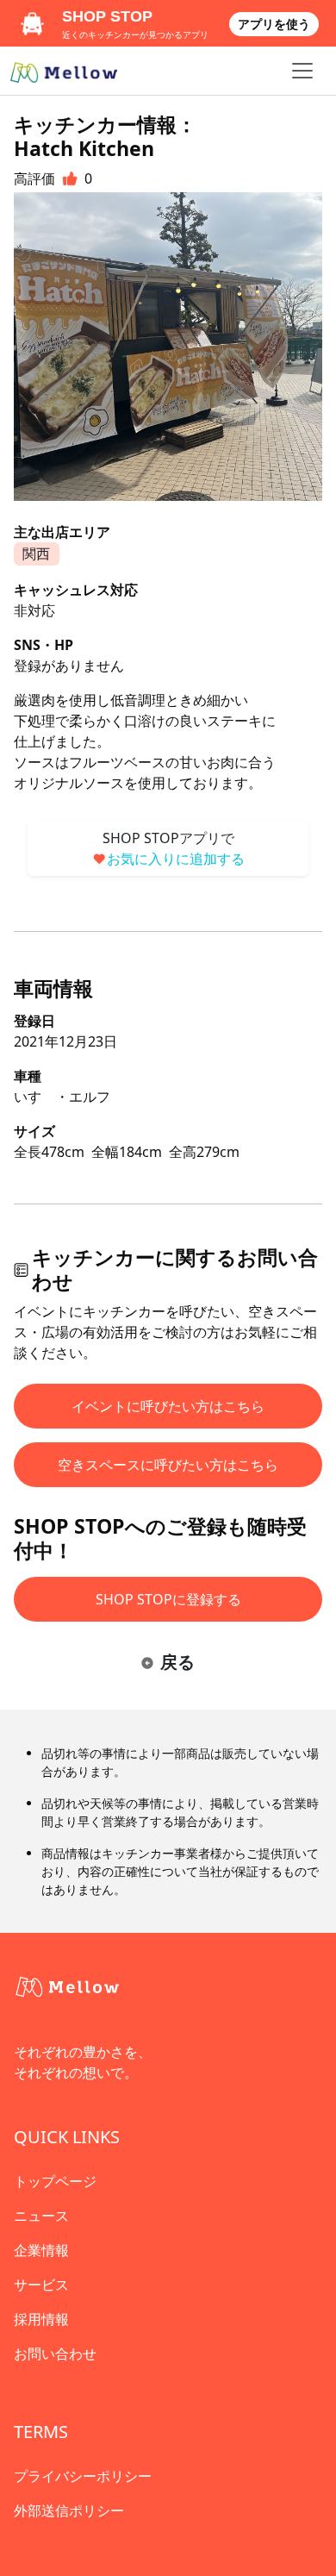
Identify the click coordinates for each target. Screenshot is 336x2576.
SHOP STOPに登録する (168, 1599)
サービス (41, 2285)
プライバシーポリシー (83, 2476)
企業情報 (41, 2250)
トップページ (55, 2181)
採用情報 (41, 2319)
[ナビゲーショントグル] (302, 71)
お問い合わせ (55, 2354)
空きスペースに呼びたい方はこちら (168, 1465)
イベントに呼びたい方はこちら (168, 1406)
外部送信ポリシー (69, 2510)
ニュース (41, 2216)
